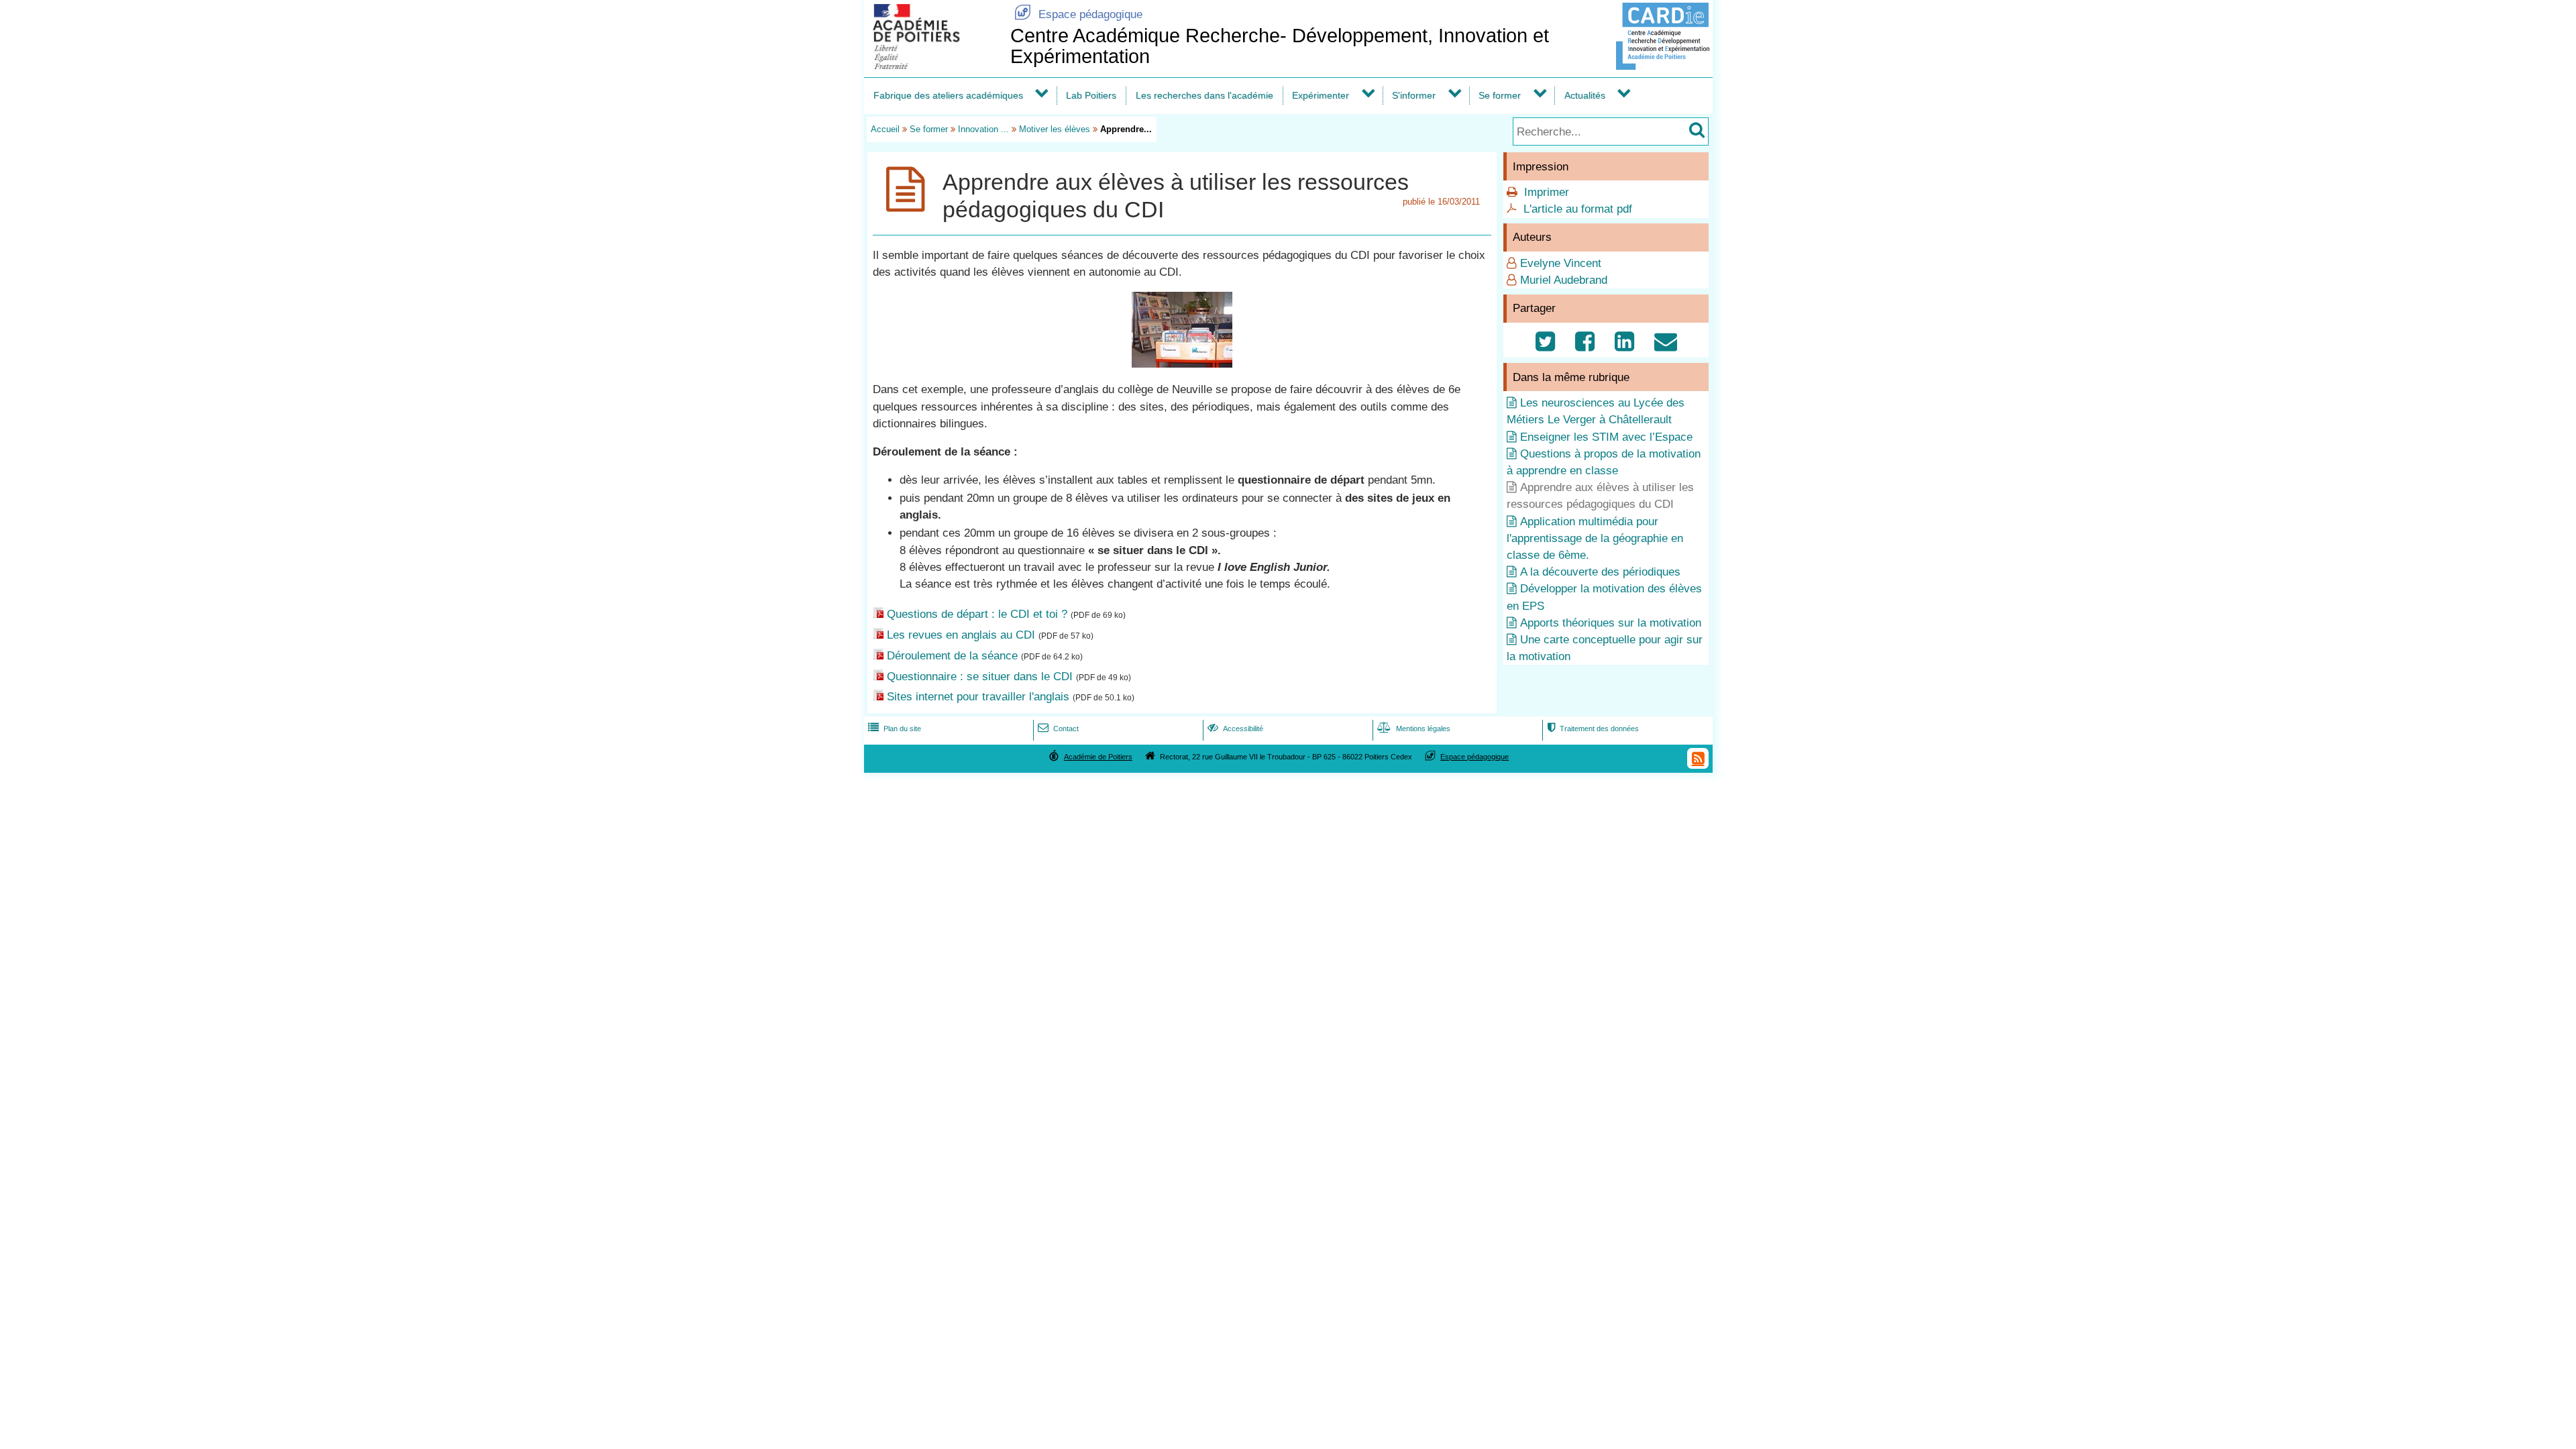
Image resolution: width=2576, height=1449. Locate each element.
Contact (1058, 729)
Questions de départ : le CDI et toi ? (977, 614)
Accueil (885, 129)
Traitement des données (1593, 729)
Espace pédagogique (1078, 14)
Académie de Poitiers (1098, 757)
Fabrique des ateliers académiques (948, 95)
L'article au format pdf (1578, 209)
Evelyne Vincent (1561, 263)
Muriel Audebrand (1564, 280)
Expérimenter (1321, 95)
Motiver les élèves (1055, 129)
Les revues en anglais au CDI (961, 635)
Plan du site (895, 729)
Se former (1500, 95)
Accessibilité (1235, 729)
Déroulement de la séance (952, 656)
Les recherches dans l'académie (1204, 95)
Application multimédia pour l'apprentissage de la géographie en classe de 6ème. (1595, 538)
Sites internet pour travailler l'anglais (978, 697)
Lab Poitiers (1091, 95)
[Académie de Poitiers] (934, 65)
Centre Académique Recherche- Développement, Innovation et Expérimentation (1280, 46)
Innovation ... (983, 129)
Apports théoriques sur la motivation (1611, 623)
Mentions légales (1414, 729)
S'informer (1414, 95)
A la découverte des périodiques (1600, 572)
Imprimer (1547, 192)
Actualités (1585, 95)
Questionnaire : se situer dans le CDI (980, 677)
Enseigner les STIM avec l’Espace (1606, 437)
